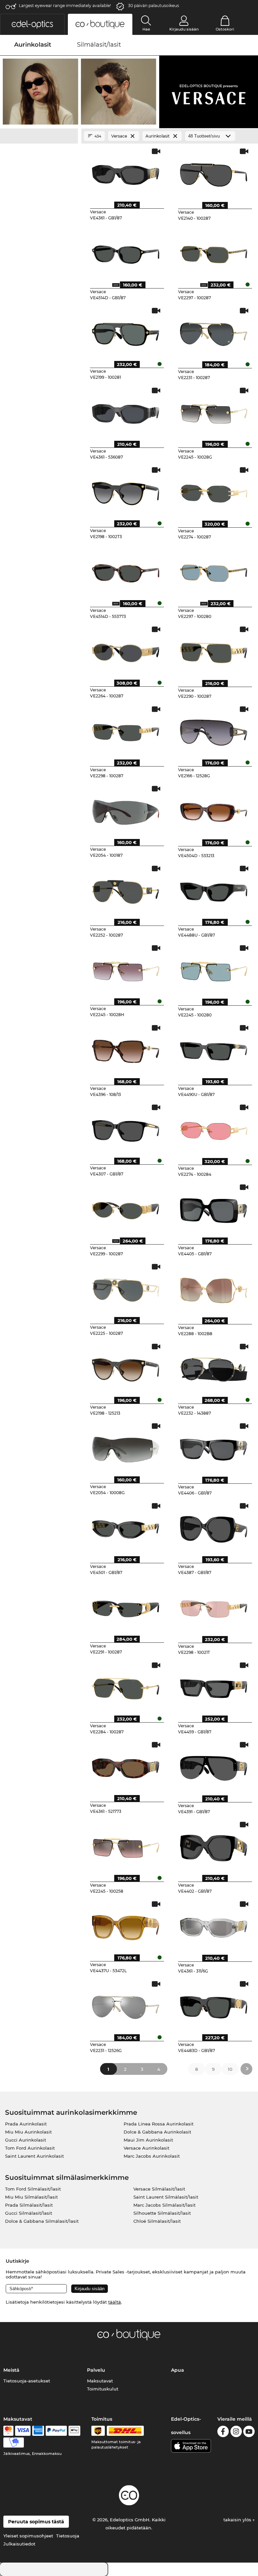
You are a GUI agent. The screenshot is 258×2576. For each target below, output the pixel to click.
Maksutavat (100, 2381)
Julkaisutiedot (19, 2544)
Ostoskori (225, 29)
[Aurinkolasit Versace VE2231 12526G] (126, 2005)
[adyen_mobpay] (14, 2442)
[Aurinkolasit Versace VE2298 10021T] (214, 1607)
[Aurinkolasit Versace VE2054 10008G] (126, 1447)
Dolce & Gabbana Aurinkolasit (157, 2132)
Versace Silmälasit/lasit (159, 2189)
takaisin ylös (238, 2520)
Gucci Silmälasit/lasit (29, 2213)
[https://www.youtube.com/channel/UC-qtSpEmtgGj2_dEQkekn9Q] (249, 2433)
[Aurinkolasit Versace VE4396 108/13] (126, 1049)
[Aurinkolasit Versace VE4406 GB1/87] (214, 1447)
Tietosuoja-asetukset (27, 2381)
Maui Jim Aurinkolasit (148, 2140)
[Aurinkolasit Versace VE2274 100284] (214, 1128)
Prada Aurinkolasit (26, 2124)
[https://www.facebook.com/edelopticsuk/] (223, 2433)
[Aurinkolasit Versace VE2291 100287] (126, 1607)
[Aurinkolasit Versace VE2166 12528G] (214, 730)
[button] (32, 24)
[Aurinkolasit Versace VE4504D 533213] (214, 810)
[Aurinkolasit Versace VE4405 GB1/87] (214, 1208)
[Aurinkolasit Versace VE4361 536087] (126, 412)
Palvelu (96, 2370)
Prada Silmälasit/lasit (29, 2205)
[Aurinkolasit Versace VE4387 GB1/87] (214, 1527)
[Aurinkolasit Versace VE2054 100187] (126, 810)
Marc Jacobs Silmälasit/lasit (164, 2205)
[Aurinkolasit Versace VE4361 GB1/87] (126, 172)
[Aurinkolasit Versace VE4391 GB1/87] (214, 1766)
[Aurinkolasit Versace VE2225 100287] (126, 1288)
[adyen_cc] (8, 2431)
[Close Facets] (39, 136)
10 (230, 2069)
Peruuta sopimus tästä (36, 2522)
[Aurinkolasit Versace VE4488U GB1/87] (214, 890)
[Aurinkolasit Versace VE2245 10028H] (126, 969)
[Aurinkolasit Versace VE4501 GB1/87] (126, 1527)
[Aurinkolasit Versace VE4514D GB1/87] (126, 252)
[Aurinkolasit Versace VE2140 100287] (214, 172)
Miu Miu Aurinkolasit (28, 2132)
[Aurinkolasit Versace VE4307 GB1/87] (126, 1128)
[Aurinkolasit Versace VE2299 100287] (126, 1208)
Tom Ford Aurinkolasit (30, 2148)
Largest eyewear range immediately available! (65, 6)
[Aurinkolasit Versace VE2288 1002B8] (214, 1288)
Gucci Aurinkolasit (26, 2140)
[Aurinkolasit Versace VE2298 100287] (126, 730)
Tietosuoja (68, 2536)
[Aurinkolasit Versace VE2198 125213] (126, 1368)
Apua (178, 2370)
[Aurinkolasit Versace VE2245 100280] (214, 969)
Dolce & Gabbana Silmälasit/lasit (42, 2221)
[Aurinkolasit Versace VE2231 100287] (214, 332)
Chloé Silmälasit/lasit (157, 2221)
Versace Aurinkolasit (146, 2148)
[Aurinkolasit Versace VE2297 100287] (214, 252)
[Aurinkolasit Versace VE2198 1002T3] (126, 491)
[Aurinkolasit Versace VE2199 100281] (126, 332)
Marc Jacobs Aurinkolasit (152, 2156)
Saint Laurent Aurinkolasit (34, 2156)
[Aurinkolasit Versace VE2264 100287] (126, 650)
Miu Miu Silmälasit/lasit (31, 2197)
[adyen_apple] (75, 2431)
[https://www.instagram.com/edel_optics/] (236, 2433)
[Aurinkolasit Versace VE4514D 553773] (126, 571)
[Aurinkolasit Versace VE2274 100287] (214, 491)
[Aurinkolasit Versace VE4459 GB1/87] (214, 1686)
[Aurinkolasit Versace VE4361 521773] (126, 1766)
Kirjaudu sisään (184, 29)
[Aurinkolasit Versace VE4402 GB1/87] (214, 1846)
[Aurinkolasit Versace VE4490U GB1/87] (214, 1049)
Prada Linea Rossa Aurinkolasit (159, 2124)
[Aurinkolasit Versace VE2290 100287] (214, 650)
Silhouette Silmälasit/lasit (162, 2213)
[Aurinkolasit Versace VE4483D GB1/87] (214, 2005)
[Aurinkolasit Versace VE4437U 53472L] (126, 1925)
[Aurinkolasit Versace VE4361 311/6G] (214, 1925)
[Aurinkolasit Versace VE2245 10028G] (214, 412)
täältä (115, 2302)
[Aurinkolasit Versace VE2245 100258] (126, 1846)
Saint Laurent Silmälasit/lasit (166, 2197)
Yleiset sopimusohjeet (28, 2536)
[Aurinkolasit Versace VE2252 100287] (126, 890)
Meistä (11, 2370)
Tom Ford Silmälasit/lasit (33, 2189)
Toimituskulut (103, 2389)
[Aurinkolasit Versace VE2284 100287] (126, 1686)
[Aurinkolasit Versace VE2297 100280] (214, 571)
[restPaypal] (56, 2431)
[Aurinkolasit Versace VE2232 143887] (214, 1368)
